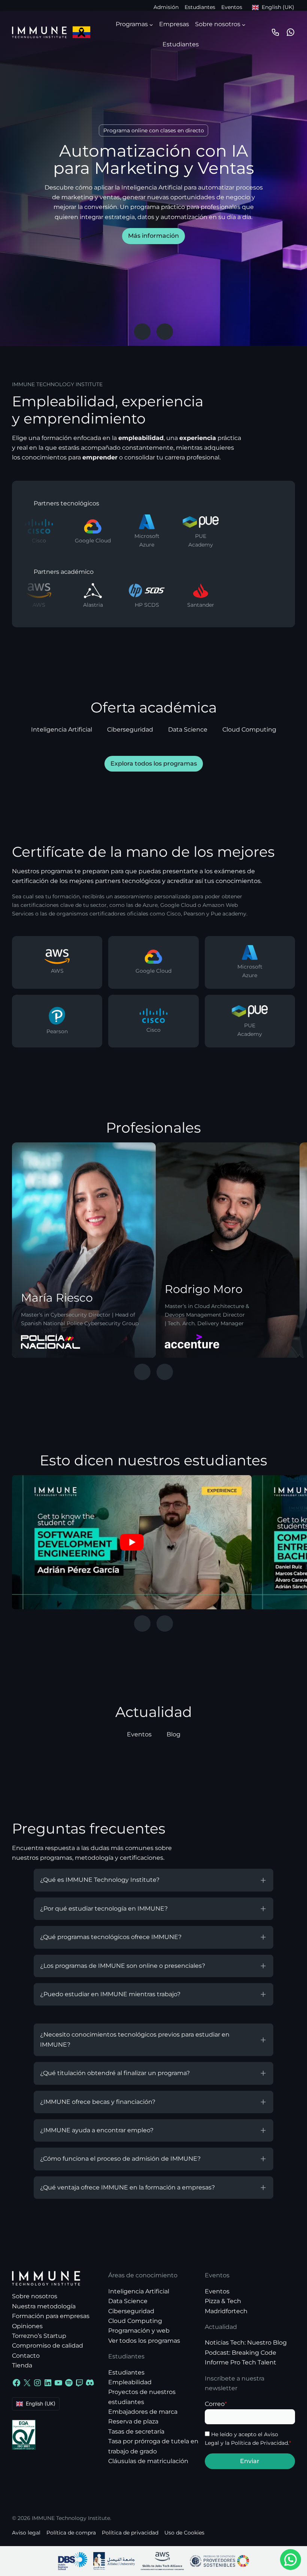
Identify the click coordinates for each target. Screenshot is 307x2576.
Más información (153, 236)
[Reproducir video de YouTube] (132, 1542)
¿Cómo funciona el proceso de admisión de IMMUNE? (120, 2159)
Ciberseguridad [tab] (130, 730)
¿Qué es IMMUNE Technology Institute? (100, 1880)
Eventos (232, 7)
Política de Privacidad (259, 2443)
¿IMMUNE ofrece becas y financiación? (98, 2102)
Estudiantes (200, 7)
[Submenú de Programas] (151, 24)
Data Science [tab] (188, 730)
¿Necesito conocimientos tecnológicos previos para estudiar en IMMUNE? (135, 2040)
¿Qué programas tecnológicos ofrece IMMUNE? (111, 1937)
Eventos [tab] (139, 1734)
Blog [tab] (174, 1734)
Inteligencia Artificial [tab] (62, 730)
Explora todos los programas (154, 764)
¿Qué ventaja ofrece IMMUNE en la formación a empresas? (127, 2187)
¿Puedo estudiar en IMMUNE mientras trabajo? (110, 1994)
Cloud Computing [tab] (249, 730)
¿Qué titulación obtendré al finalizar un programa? (115, 2073)
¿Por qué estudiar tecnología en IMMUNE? (104, 1909)
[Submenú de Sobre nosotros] (244, 24)
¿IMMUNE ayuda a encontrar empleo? (97, 2130)
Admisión (166, 7)
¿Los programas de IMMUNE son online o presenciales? (123, 1966)
